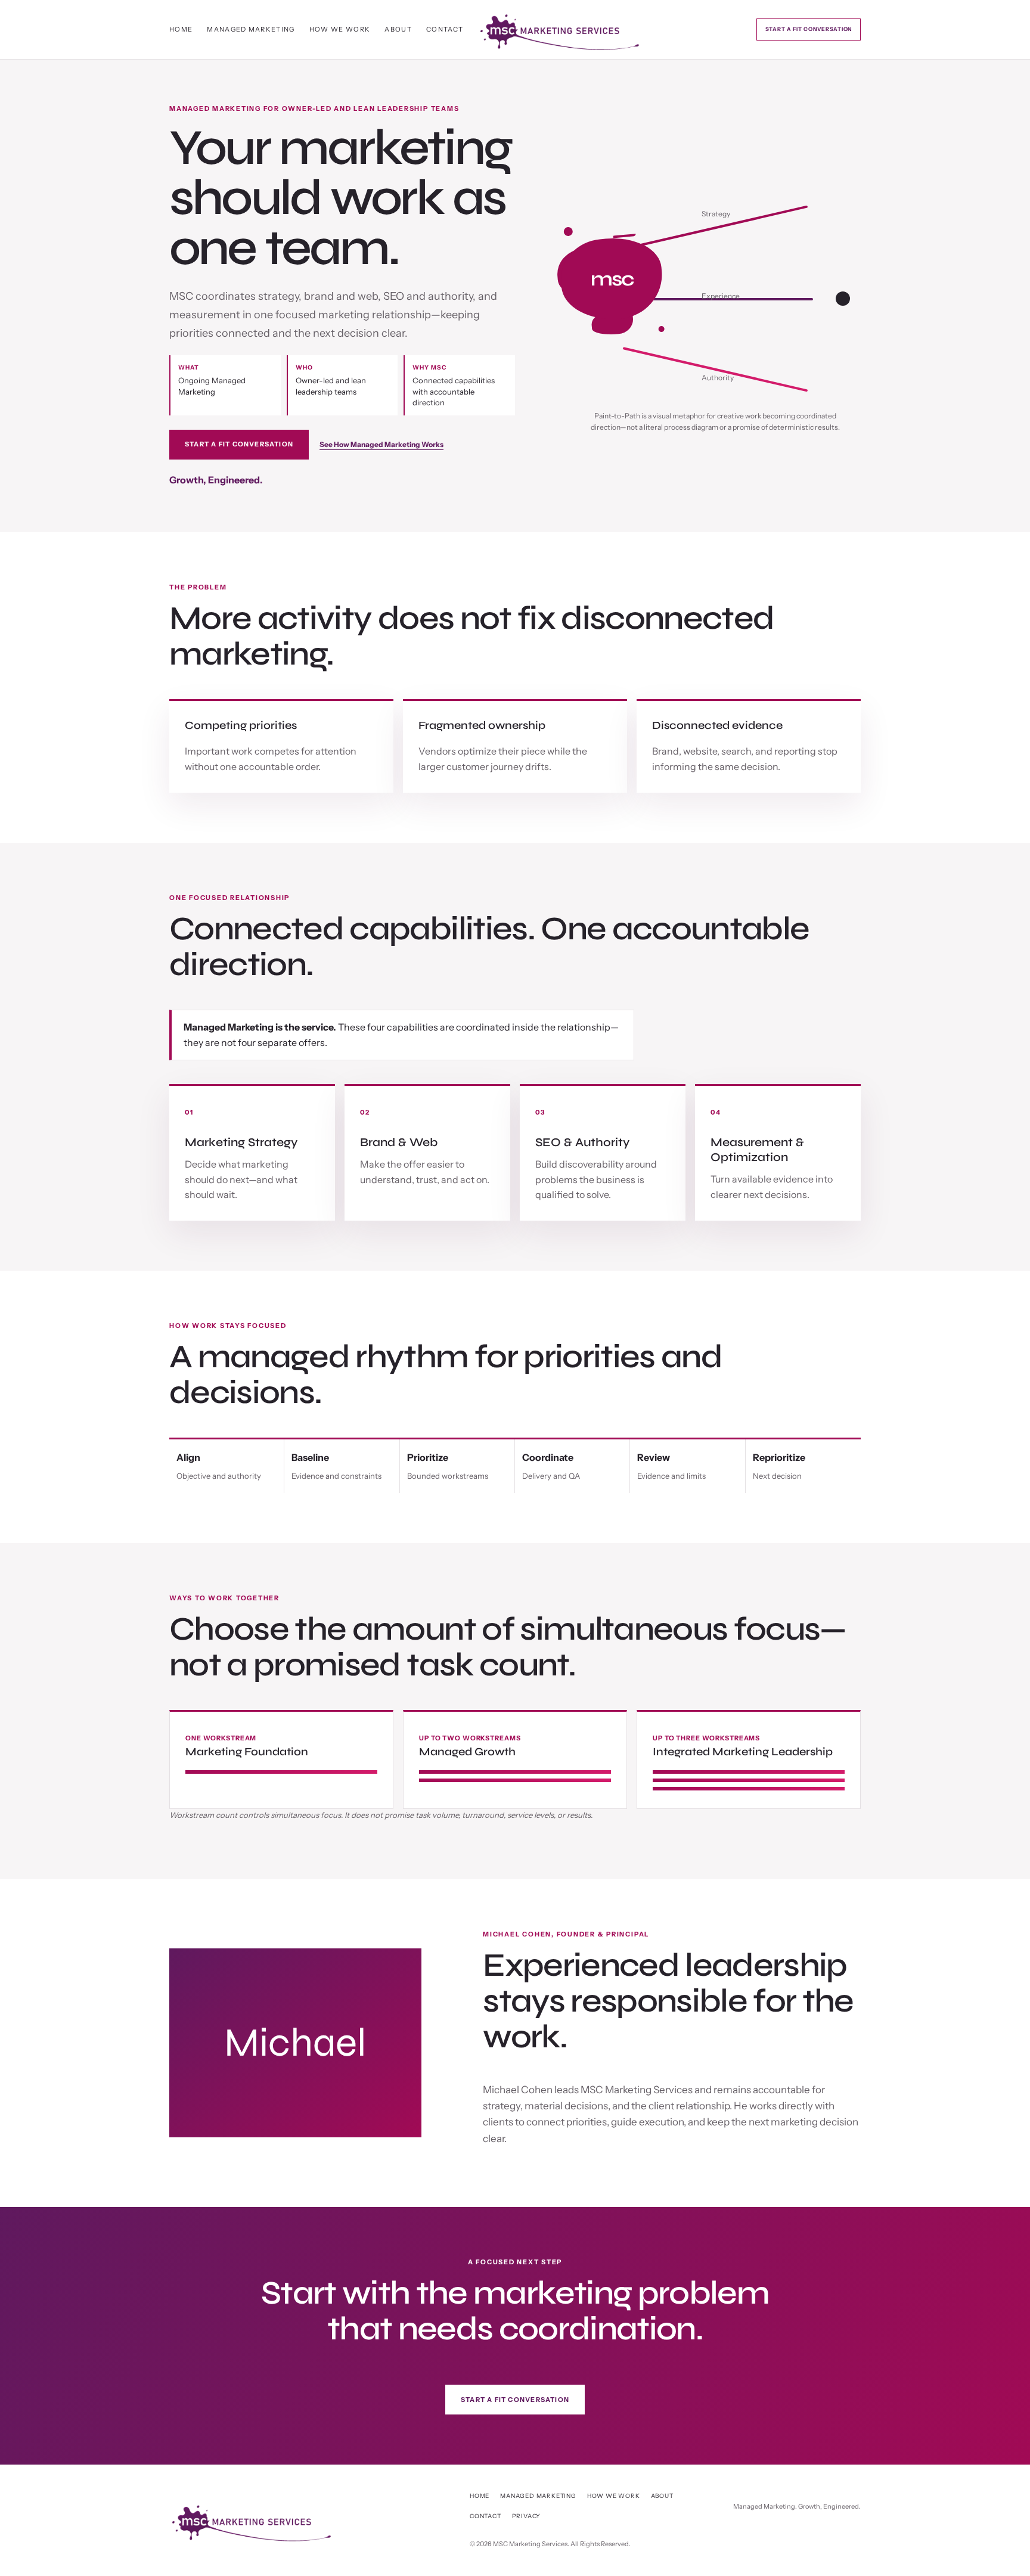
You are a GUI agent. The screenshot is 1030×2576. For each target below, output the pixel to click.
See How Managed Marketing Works (381, 444)
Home (181, 29)
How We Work (340, 29)
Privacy (527, 2516)
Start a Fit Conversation (809, 29)
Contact (445, 29)
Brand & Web (399, 1142)
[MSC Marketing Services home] (564, 30)
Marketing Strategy (241, 1142)
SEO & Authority (582, 1142)
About (398, 29)
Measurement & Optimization (757, 1150)
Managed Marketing (251, 29)
